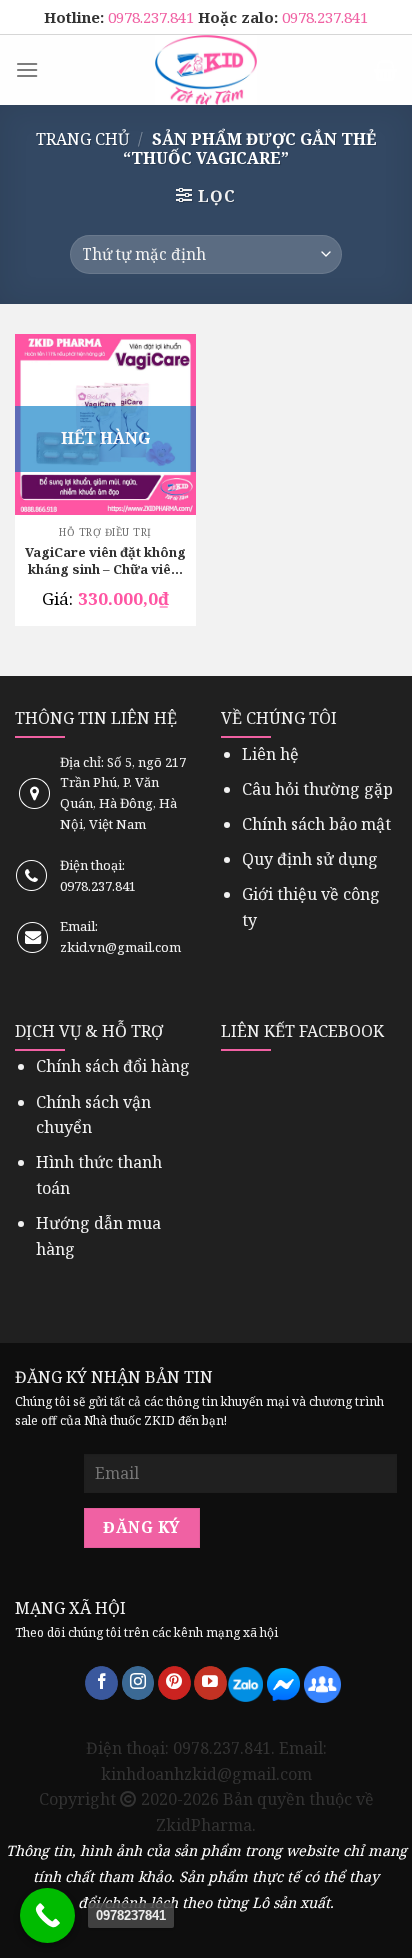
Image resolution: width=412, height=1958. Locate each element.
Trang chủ (82, 139)
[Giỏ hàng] (385, 70)
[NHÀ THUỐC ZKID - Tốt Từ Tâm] (206, 70)
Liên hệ (270, 754)
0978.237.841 (153, 17)
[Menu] (27, 69)
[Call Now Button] (47, 1915)
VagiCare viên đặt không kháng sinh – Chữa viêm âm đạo (105, 562)
